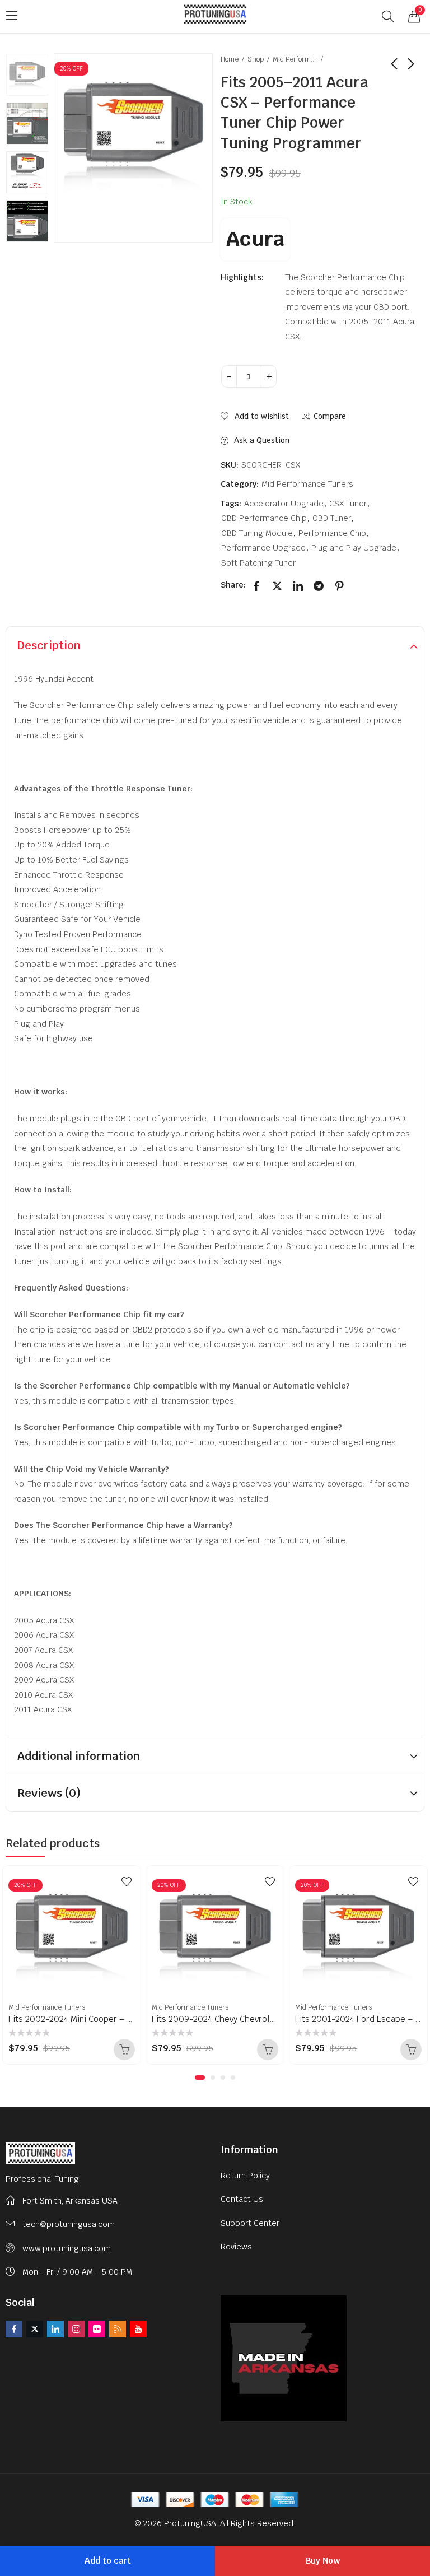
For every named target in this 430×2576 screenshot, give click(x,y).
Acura (255, 239)
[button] (200, 2077)
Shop (256, 59)
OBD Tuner (332, 518)
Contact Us (242, 2199)
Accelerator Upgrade (284, 504)
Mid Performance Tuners (295, 59)
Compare (330, 416)
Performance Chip (332, 533)
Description (49, 645)
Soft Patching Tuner (258, 563)
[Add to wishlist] (127, 1881)
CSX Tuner (348, 504)
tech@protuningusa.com (69, 2224)
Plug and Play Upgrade (354, 548)
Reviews (236, 2247)
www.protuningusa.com (67, 2248)
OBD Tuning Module (257, 533)
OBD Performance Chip (264, 518)
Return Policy (245, 2176)
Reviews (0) (49, 1793)
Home (230, 59)
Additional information (79, 1756)
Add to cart (108, 2561)
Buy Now (323, 2561)
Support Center (250, 2223)
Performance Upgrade (263, 548)
